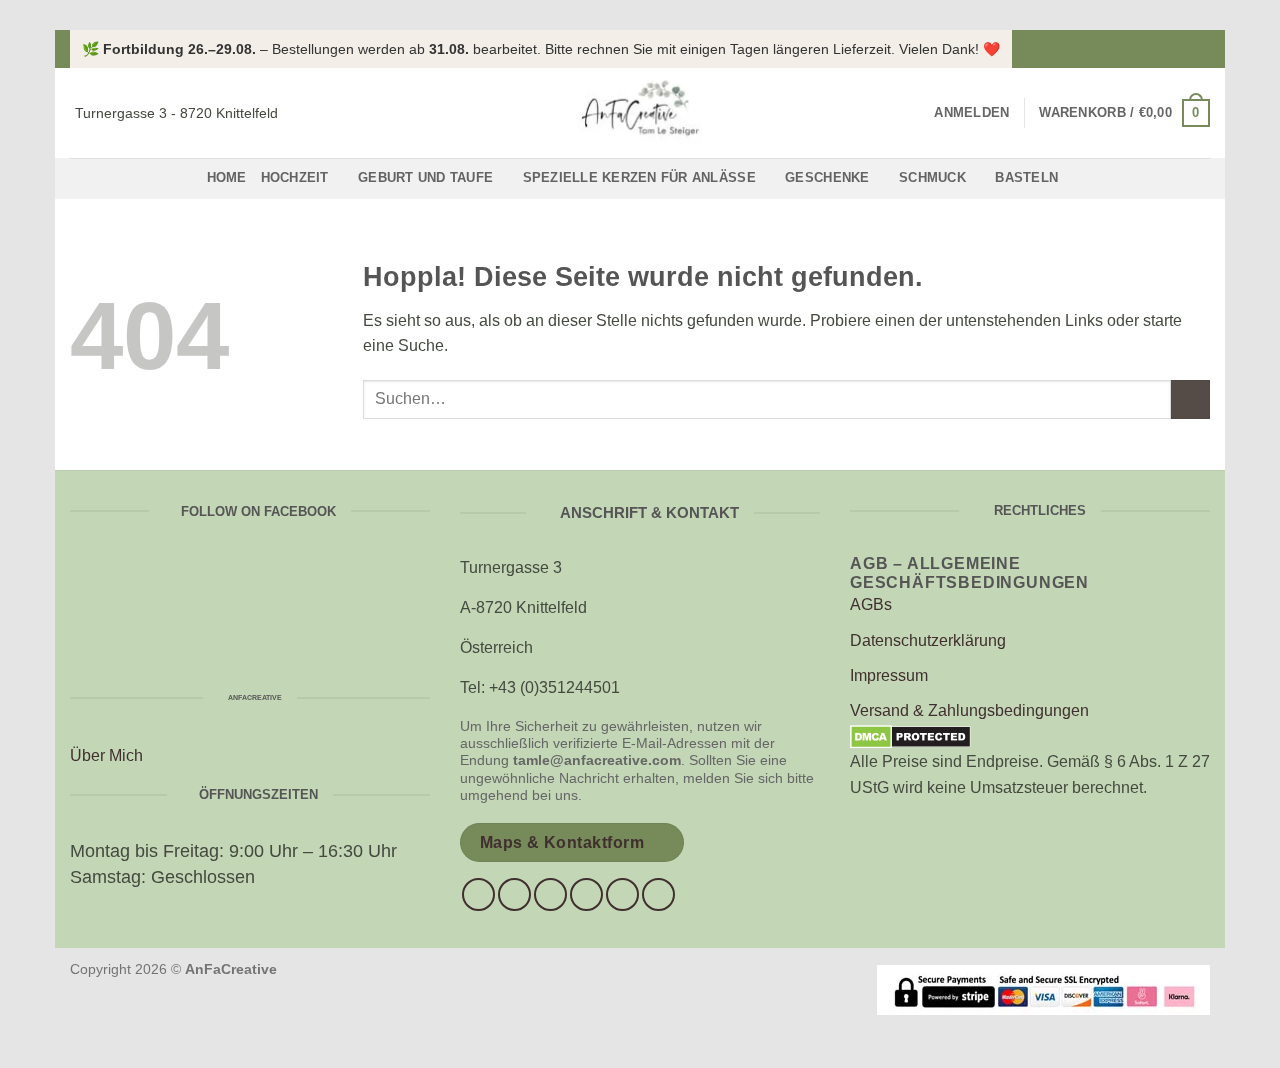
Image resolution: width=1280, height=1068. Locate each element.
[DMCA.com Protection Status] (910, 736)
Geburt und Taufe (425, 177)
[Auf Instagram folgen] (1200, 49)
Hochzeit (295, 177)
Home (227, 177)
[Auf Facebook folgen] (1181, 49)
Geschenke (827, 177)
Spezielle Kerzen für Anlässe (639, 177)
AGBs (871, 604)
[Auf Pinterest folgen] (622, 894)
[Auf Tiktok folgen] (550, 894)
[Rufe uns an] (586, 894)
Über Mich (106, 755)
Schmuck (932, 177)
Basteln (1026, 177)
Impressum (889, 675)
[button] (971, 113)
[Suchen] (912, 113)
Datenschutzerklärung (928, 640)
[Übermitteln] (1190, 399)
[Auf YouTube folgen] (658, 894)
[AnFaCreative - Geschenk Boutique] (640, 113)
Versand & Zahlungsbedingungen (969, 710)
